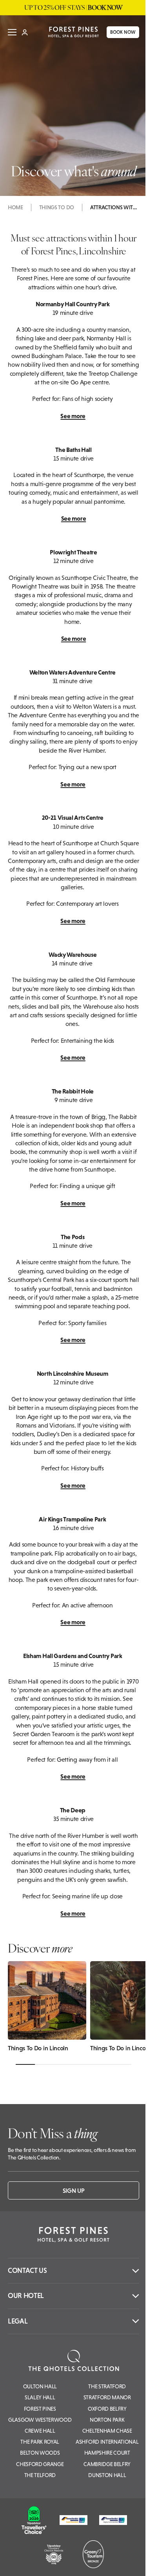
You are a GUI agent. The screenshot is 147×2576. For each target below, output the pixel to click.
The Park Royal (40, 2442)
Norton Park (107, 2420)
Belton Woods (40, 2453)
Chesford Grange (40, 2464)
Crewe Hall (40, 2431)
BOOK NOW (118, 35)
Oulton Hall (40, 2386)
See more (73, 416)
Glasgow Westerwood (40, 2420)
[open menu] (12, 35)
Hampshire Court (107, 2453)
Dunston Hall (107, 2475)
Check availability (94, 2563)
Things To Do (57, 207)
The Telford (40, 2475)
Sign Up (74, 2190)
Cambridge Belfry (107, 2464)
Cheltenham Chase (107, 2431)
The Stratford (107, 2386)
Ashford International (107, 2442)
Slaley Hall (40, 2397)
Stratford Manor (107, 2397)
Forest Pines (40, 2409)
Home (15, 207)
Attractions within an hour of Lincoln (114, 207)
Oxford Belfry (107, 2409)
